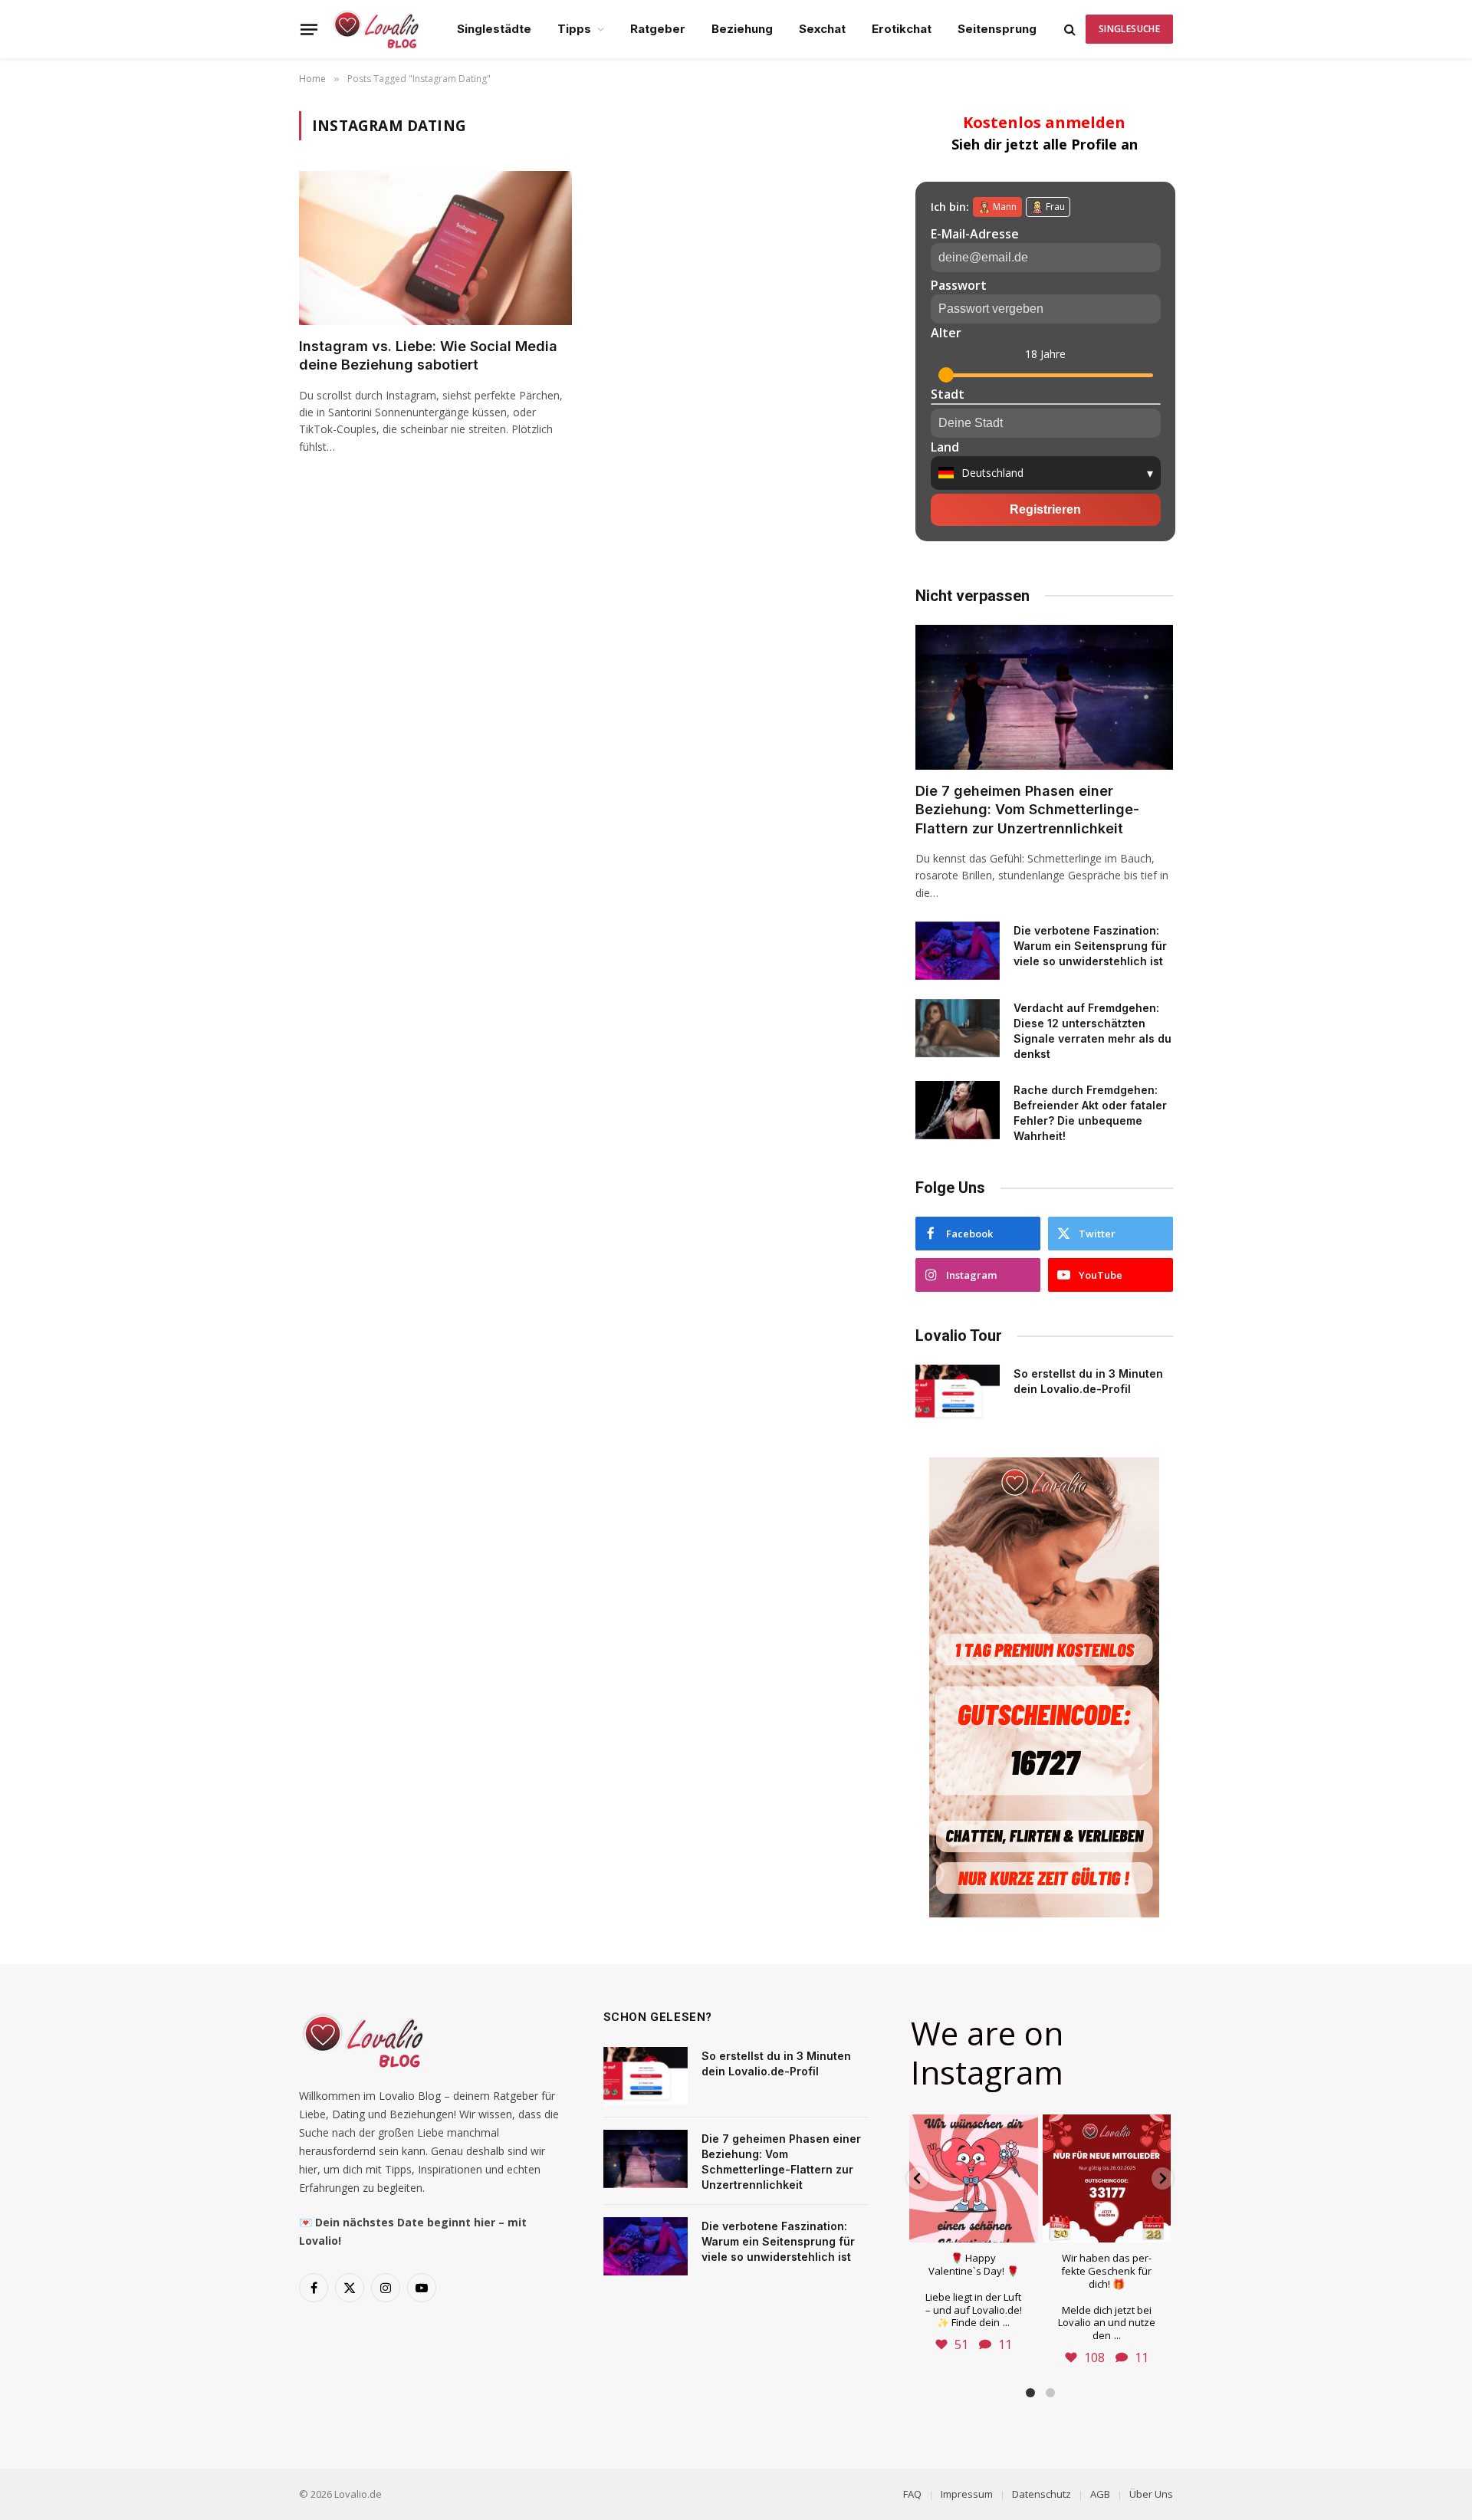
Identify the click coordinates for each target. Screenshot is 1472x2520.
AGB (1100, 2494)
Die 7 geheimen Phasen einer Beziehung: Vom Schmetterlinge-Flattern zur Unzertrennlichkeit (1027, 810)
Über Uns (1151, 2494)
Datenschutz (1042, 2494)
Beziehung (742, 29)
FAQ (912, 2494)
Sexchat (822, 29)
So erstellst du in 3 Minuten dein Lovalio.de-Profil (1088, 1381)
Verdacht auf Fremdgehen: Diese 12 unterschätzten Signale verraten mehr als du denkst (1092, 1031)
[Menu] (309, 29)
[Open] (973, 2178)
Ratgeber (658, 29)
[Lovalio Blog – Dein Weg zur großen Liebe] (376, 29)
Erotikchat (902, 29)
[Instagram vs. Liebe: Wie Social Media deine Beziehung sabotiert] (435, 248)
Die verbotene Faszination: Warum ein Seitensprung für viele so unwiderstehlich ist (1090, 946)
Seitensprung (997, 29)
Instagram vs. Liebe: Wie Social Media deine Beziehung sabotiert (428, 355)
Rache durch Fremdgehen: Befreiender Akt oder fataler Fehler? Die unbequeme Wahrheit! (1090, 1113)
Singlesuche (1129, 29)
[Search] (1070, 30)
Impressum (967, 2494)
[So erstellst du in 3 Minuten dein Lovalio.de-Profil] (958, 1394)
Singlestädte (494, 29)
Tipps (574, 29)
